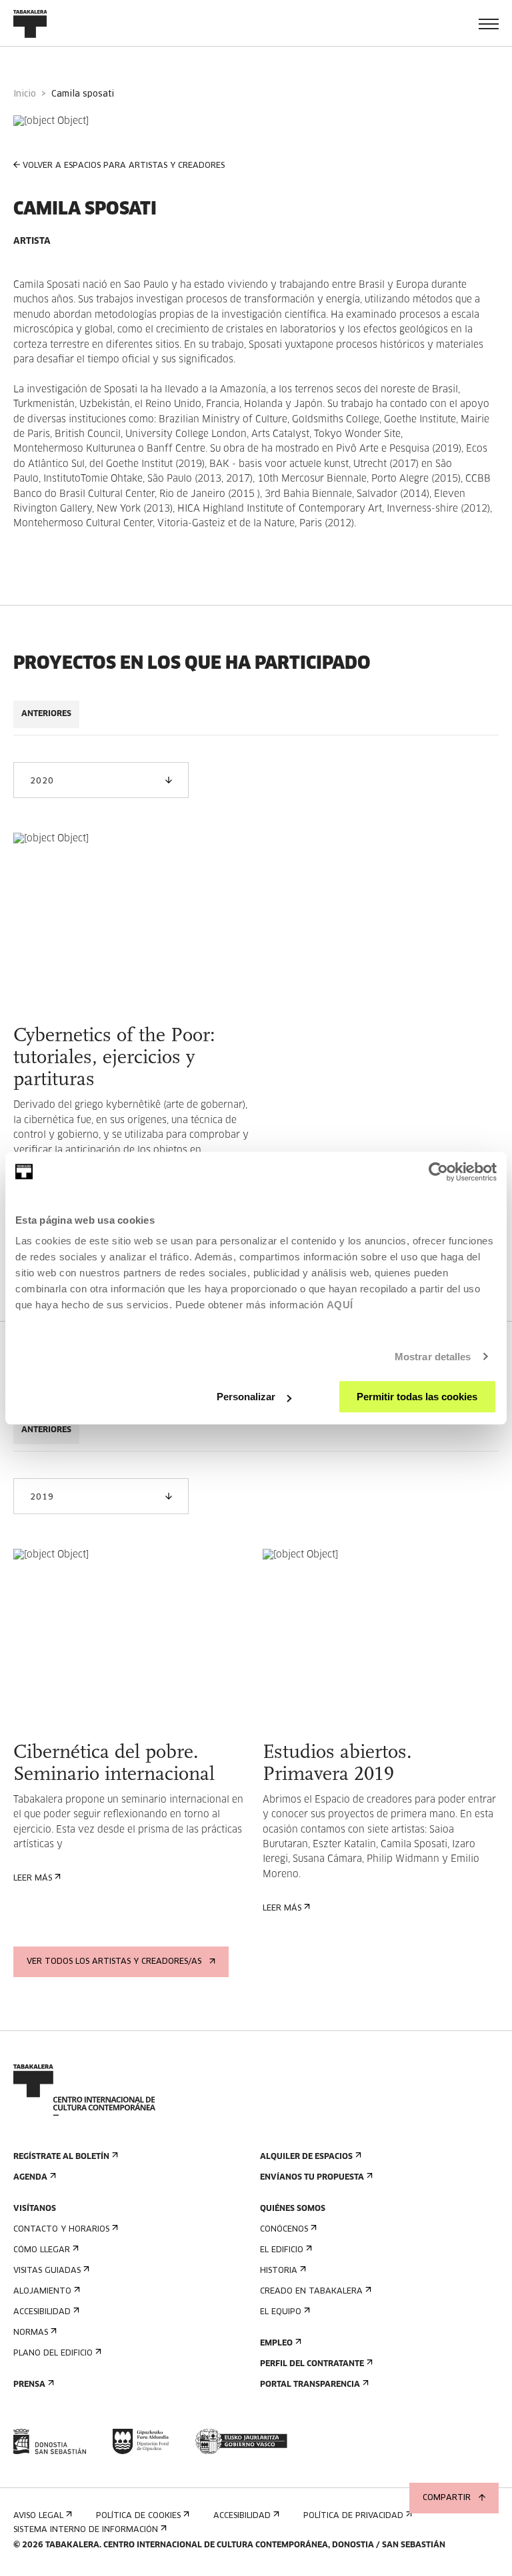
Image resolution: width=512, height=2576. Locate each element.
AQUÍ (340, 1305)
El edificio (282, 2250)
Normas (31, 2333)
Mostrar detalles (433, 1357)
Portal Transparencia (310, 2385)
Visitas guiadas (47, 2271)
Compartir (447, 2498)
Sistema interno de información (86, 2530)
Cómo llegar (42, 2250)
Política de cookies (138, 2516)
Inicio (25, 94)
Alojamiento (42, 2292)
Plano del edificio (53, 2354)
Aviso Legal (38, 2516)
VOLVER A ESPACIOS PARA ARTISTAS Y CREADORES (124, 166)
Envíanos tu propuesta (312, 2178)
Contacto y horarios (61, 2230)
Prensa (29, 2385)
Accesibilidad (42, 2312)
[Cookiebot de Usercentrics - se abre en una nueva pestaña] (438, 1172)
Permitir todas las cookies (417, 1397)
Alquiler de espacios (306, 2157)
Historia (279, 2271)
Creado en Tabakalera (311, 2292)
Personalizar (246, 1397)
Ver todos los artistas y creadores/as (114, 1962)
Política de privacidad (353, 2516)
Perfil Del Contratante (312, 2364)
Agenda (30, 2178)
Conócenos (284, 2230)
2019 (42, 1498)
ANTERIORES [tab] (46, 714)
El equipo (281, 2312)
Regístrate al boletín (61, 2157)
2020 (42, 781)
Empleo (276, 2344)
